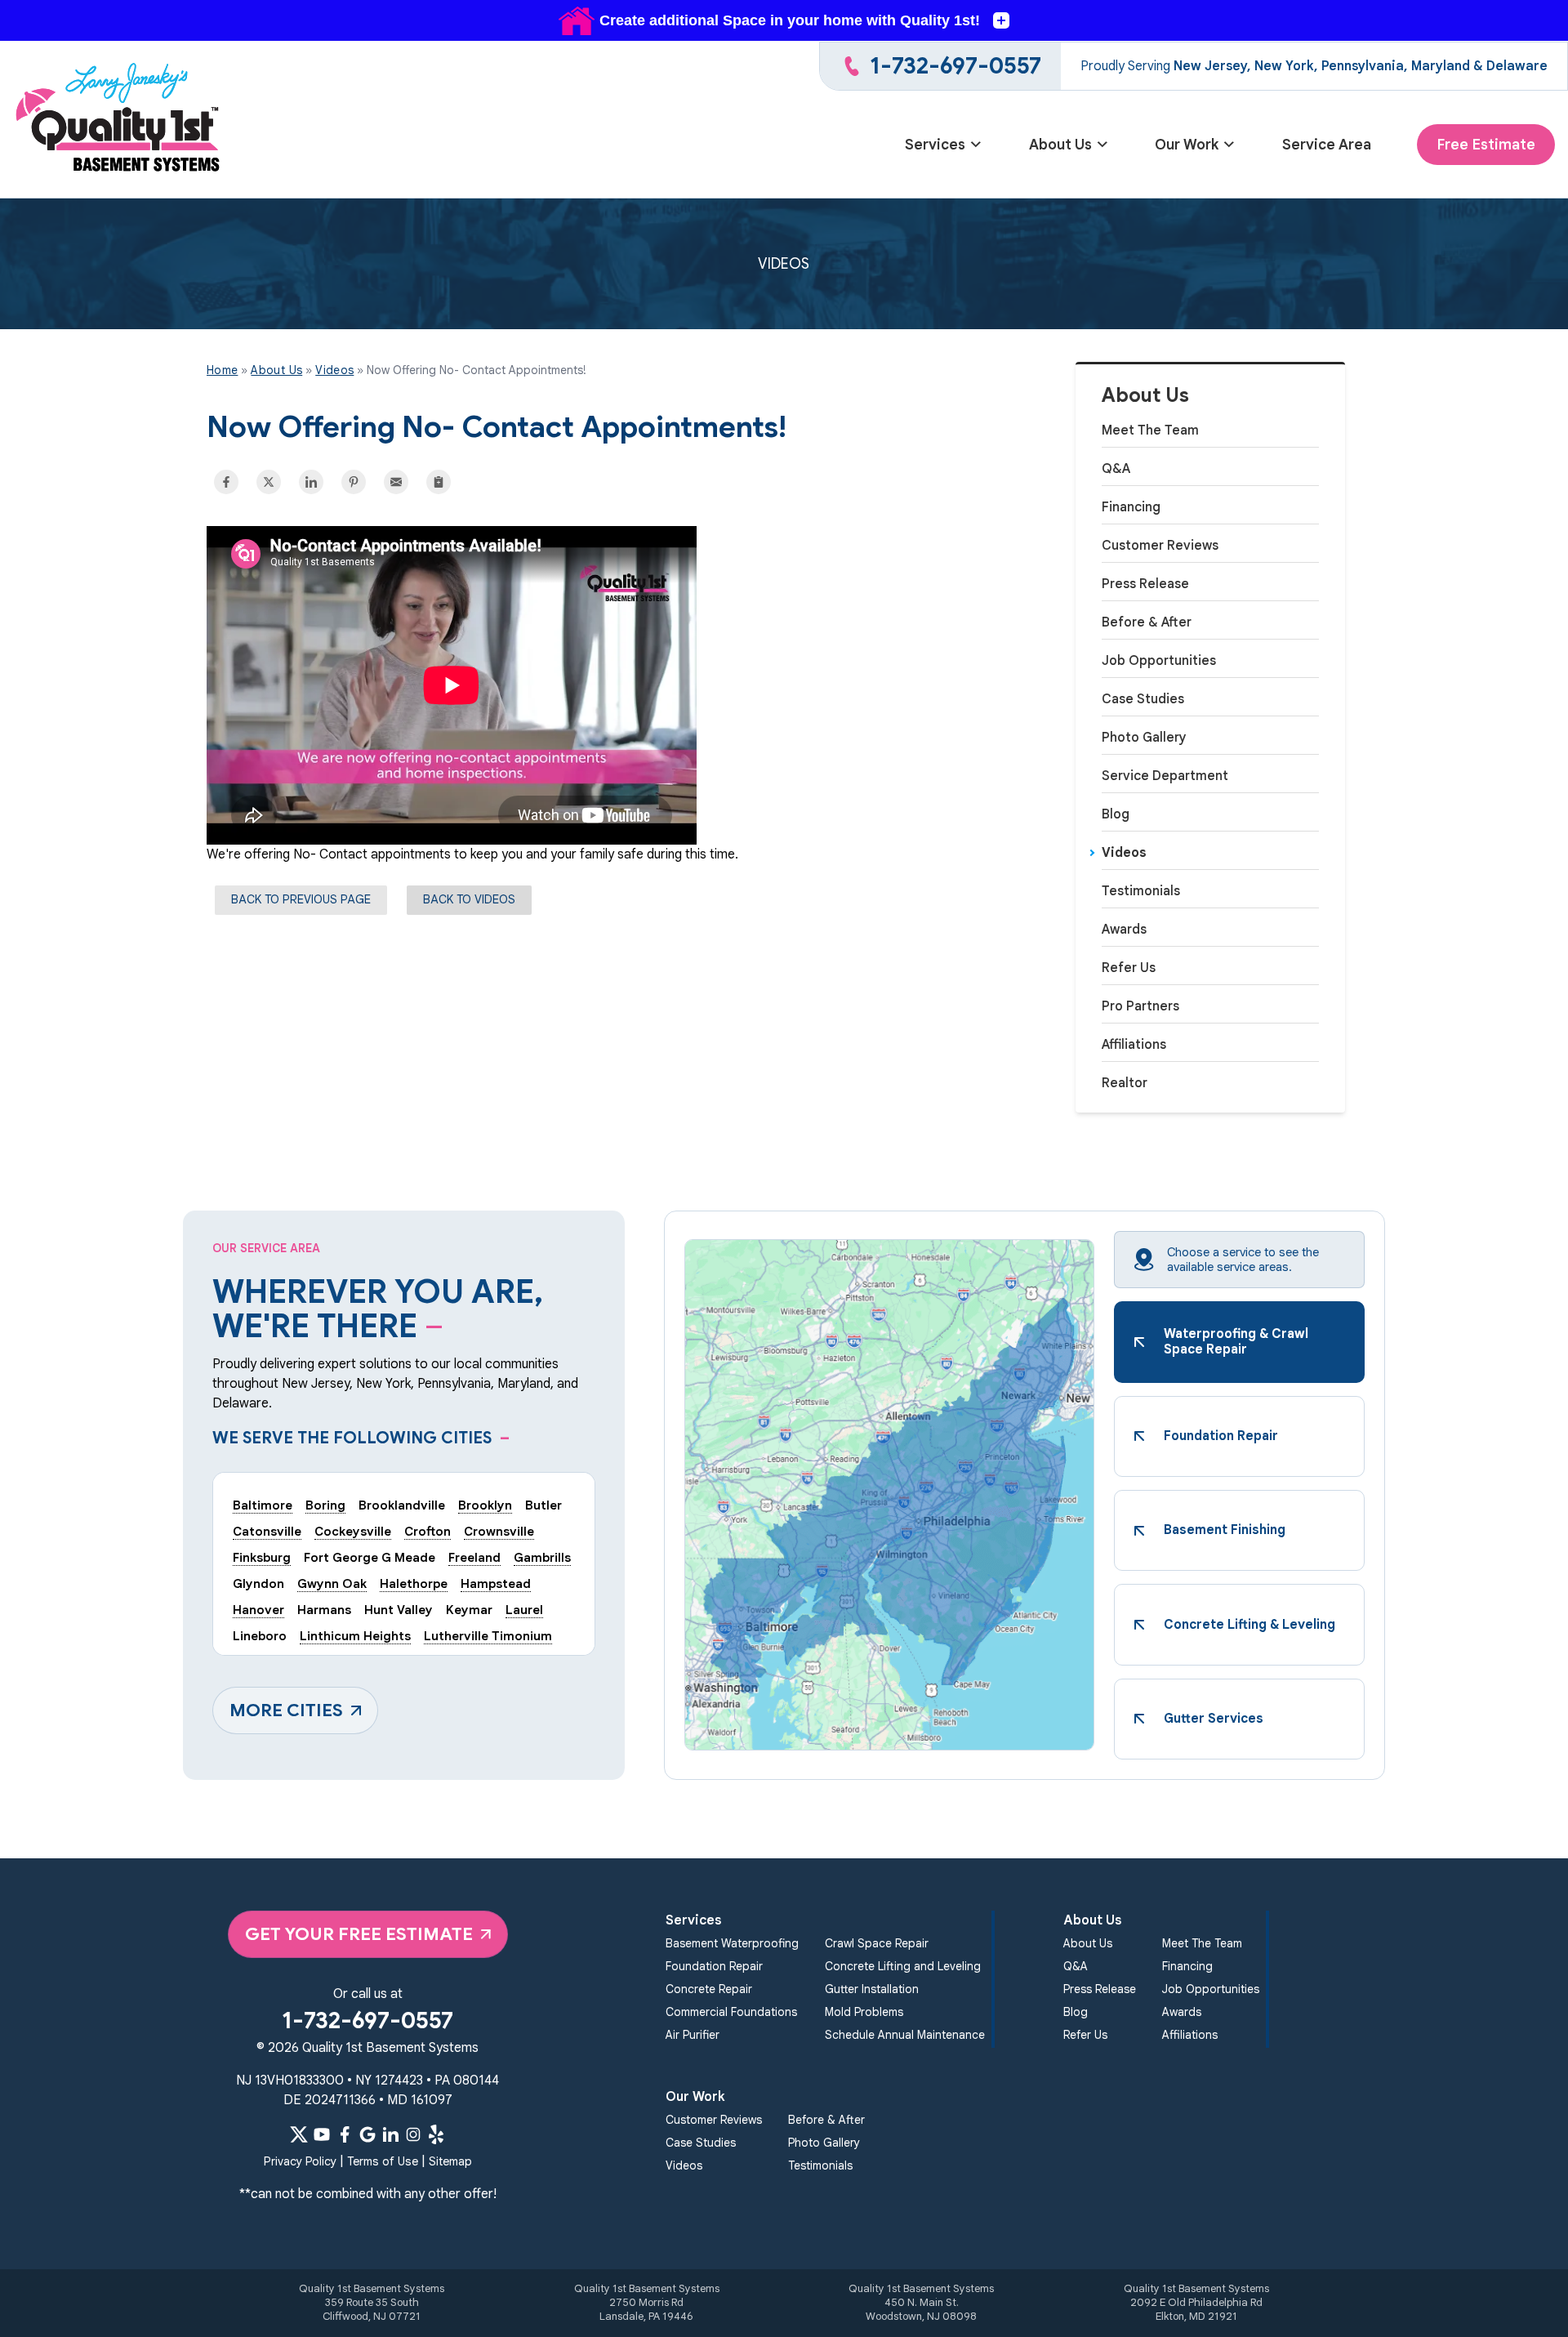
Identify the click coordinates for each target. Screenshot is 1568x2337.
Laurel (524, 1610)
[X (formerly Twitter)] (299, 2134)
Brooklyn (485, 1505)
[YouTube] (322, 2134)
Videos (1124, 853)
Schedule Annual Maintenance (905, 2035)
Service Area (1327, 145)
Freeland (474, 1557)
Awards (1124, 930)
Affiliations (1134, 1045)
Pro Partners (1140, 1006)
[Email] (396, 482)
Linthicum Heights (355, 1636)
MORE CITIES (286, 1710)
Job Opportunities (1159, 661)
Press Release (1145, 584)
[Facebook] (345, 2134)
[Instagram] (413, 2134)
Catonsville (267, 1531)
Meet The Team (1150, 430)
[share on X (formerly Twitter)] (269, 482)
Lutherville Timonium (488, 1636)
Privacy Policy (300, 2161)
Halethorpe (414, 1583)
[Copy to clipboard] (439, 482)
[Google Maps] (367, 2134)
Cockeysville (353, 1531)
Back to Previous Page (301, 899)
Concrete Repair (709, 1989)
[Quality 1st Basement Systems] (119, 120)
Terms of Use (383, 2161)
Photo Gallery (1144, 738)
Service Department (1165, 776)
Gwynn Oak (332, 1583)
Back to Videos (469, 899)
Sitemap (450, 2161)
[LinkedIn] (390, 2134)
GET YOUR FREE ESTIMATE (359, 1934)
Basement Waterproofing (732, 1943)
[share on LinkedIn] (311, 482)
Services (935, 145)
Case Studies (1143, 699)
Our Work (1187, 145)
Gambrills (542, 1557)
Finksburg (262, 1557)
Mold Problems (864, 2012)
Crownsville (499, 1531)
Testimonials (1141, 891)
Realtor (1125, 1083)
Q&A (1116, 469)
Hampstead (496, 1583)
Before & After (1147, 622)
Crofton (428, 1531)
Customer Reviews (1160, 546)
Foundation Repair (714, 1966)
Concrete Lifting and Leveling (903, 1966)
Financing (1131, 507)
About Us (1060, 145)
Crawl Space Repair (877, 1943)
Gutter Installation (872, 1989)
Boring (325, 1505)
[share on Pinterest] (354, 482)
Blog (1116, 814)
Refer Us (1129, 968)
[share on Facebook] (226, 482)
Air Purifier (693, 2035)
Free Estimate (1486, 145)
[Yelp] (436, 2134)
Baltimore (263, 1505)
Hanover (258, 1610)
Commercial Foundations (731, 2012)
